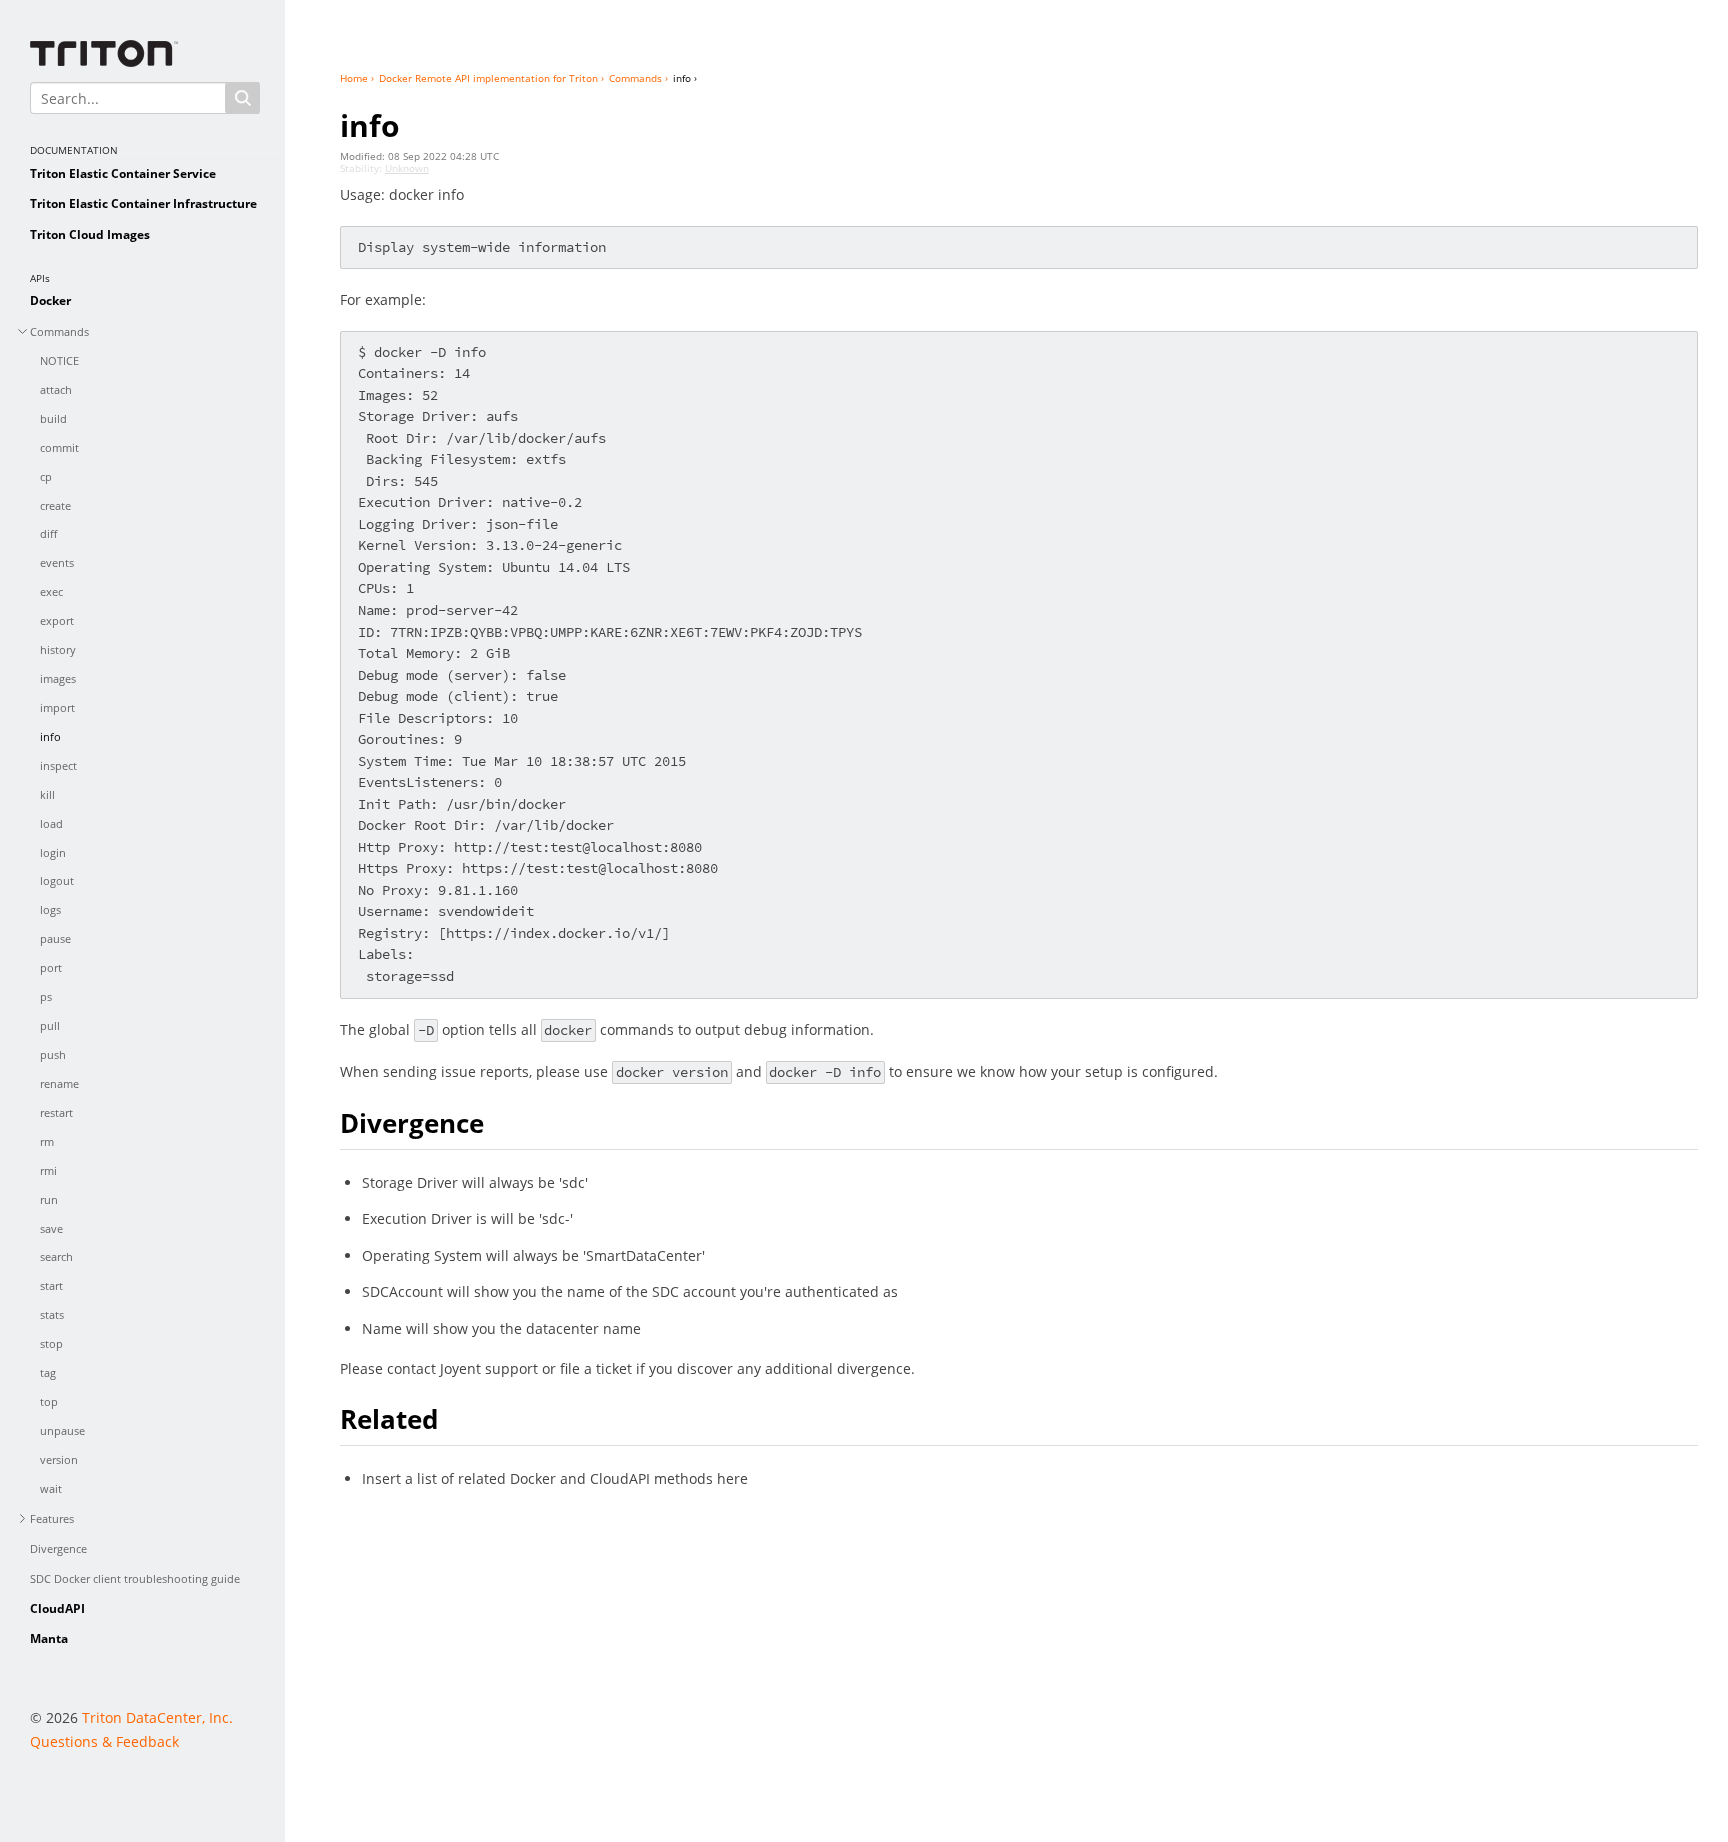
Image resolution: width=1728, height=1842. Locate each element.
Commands (59, 331)
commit (59, 447)
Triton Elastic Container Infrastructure (143, 203)
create (55, 505)
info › (685, 78)
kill (47, 794)
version (59, 1459)
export (57, 620)
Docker (50, 300)
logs (50, 909)
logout (57, 880)
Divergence (58, 1548)
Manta (49, 1638)
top (49, 1401)
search (56, 1256)
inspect (58, 765)
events (57, 562)
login (53, 852)
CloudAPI (57, 1608)
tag (48, 1372)
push (53, 1054)
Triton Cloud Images (90, 234)
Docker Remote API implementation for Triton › (491, 78)
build (53, 418)
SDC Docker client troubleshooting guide (135, 1578)
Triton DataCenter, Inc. (157, 1717)
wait (51, 1488)
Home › (357, 78)
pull (50, 1025)
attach (56, 389)
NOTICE (59, 360)
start (51, 1285)
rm (47, 1141)
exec (51, 591)
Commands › (638, 78)
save (51, 1228)
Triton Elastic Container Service (123, 173)
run (49, 1199)
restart (56, 1112)
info (50, 736)
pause (55, 938)
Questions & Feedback (104, 1741)
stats (52, 1314)
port (51, 967)
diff (48, 533)
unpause (62, 1430)
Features (52, 1518)
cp (46, 476)
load (51, 823)
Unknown (407, 168)
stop (51, 1343)
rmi (48, 1170)
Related (389, 1419)
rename (59, 1083)
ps (46, 996)
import (57, 707)
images (58, 678)
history (58, 649)
